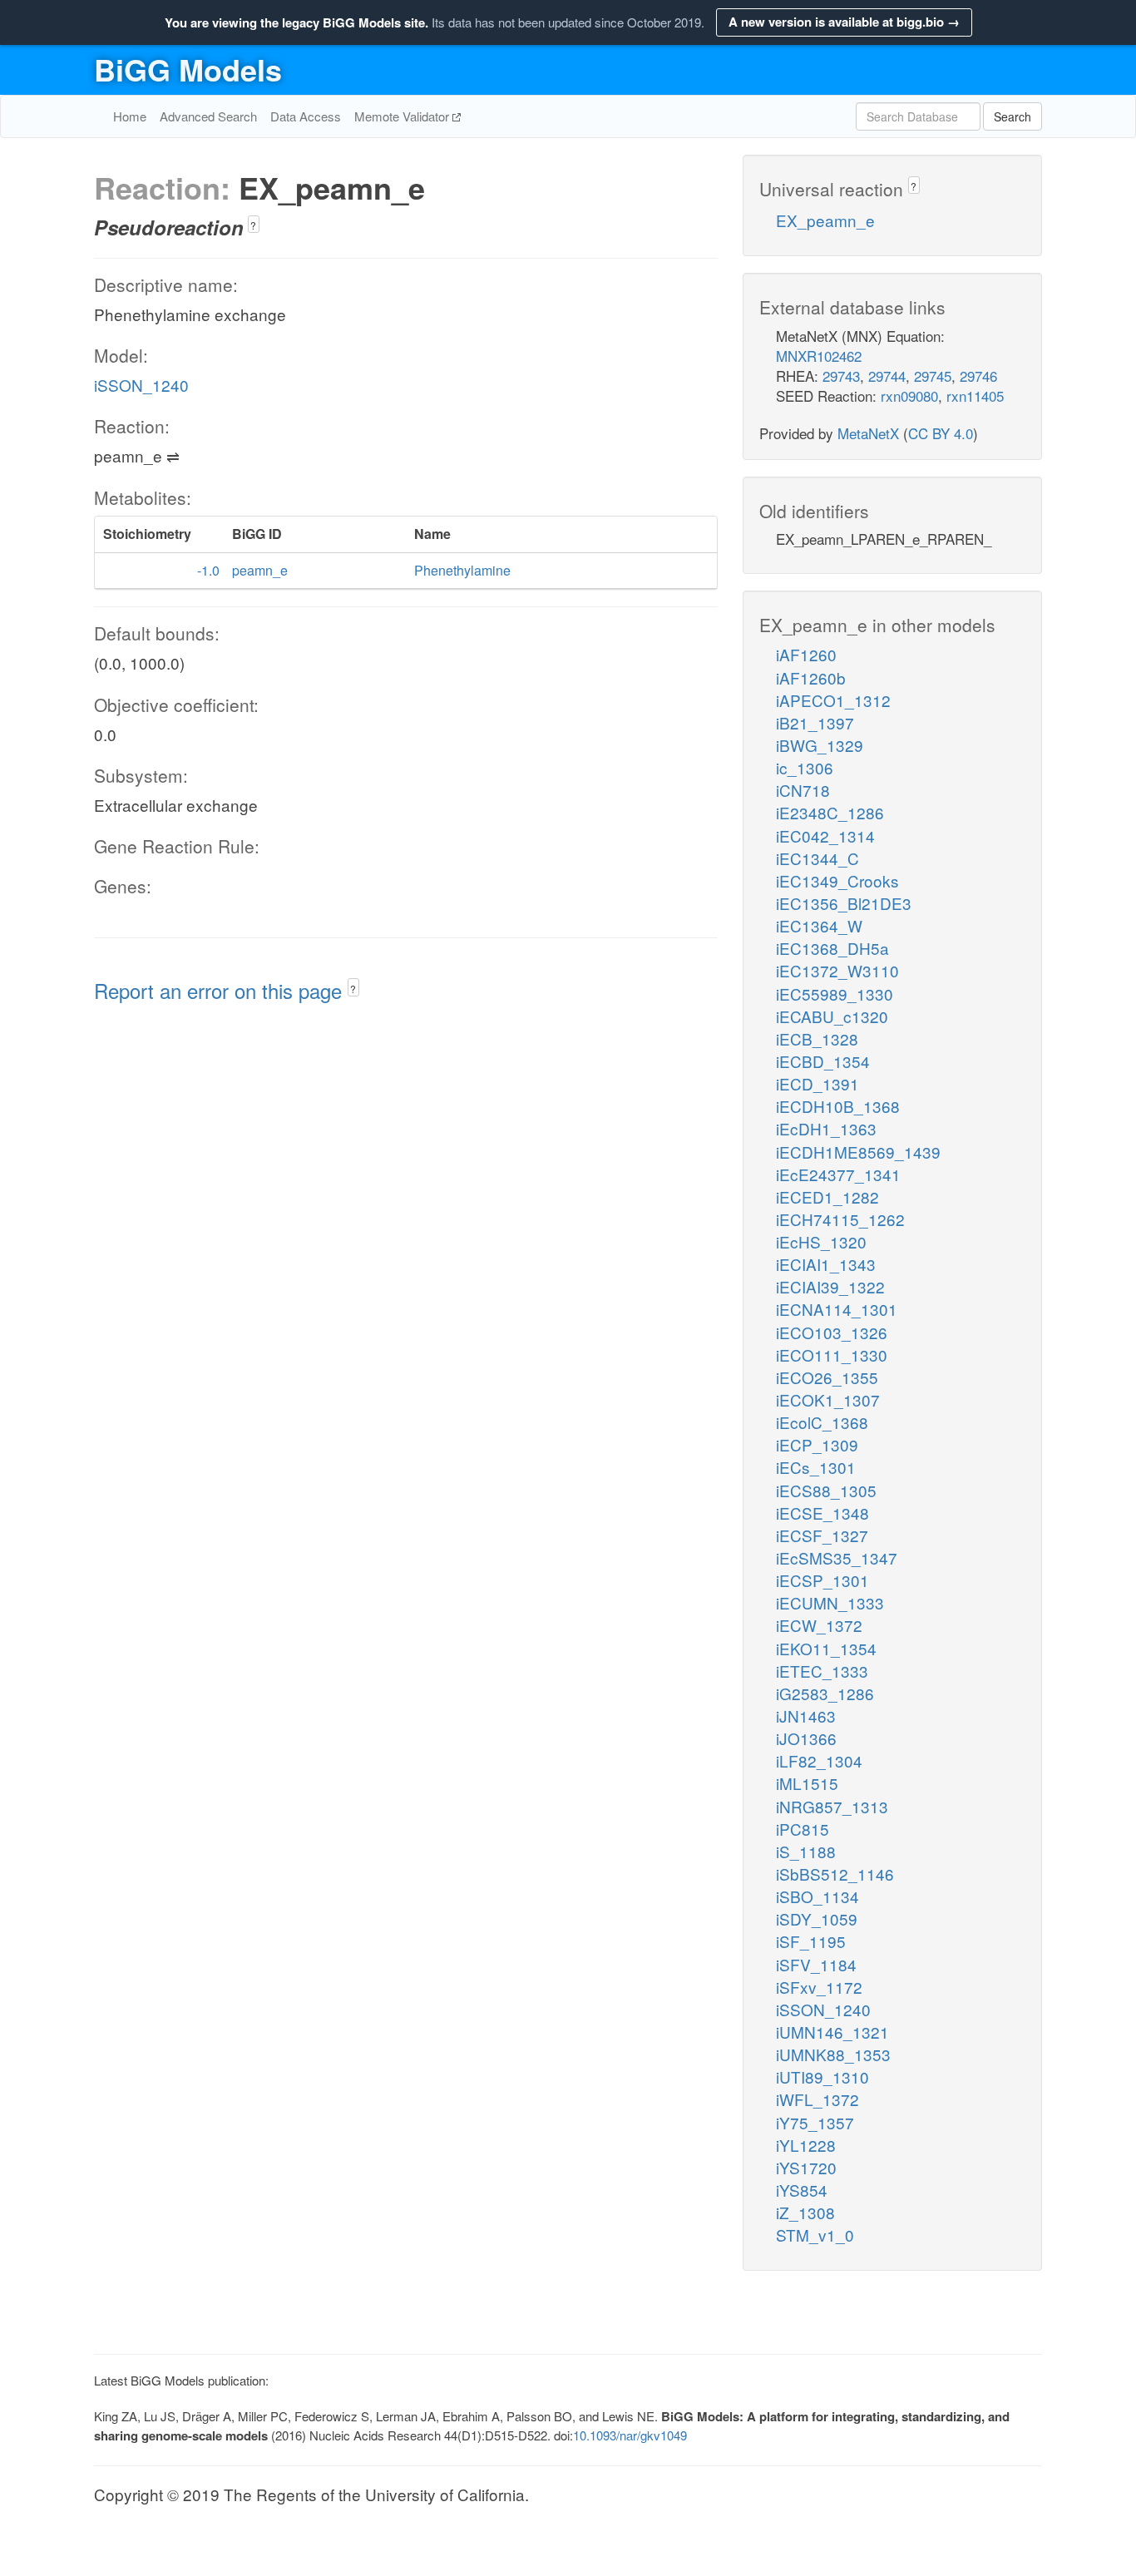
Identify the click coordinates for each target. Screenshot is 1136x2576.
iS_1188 (806, 1851)
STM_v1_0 (815, 2235)
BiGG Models (188, 69)
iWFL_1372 (817, 2099)
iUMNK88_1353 (833, 2054)
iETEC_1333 (822, 1671)
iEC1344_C (817, 858)
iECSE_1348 (822, 1513)
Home (130, 116)
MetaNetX (868, 433)
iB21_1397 (815, 722)
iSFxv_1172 (819, 1987)
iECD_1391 (817, 1083)
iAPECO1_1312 (833, 700)
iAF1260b (811, 677)
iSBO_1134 (817, 1896)
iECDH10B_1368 (838, 1106)
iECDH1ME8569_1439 (858, 1152)
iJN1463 (806, 1716)
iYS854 (802, 2190)
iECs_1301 (816, 1467)
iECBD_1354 (823, 1061)
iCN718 (803, 790)
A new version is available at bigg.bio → (844, 22)
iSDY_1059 (817, 1918)
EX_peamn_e (825, 220)
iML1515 (807, 1783)
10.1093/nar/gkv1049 (630, 2435)
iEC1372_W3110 (837, 970)
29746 (978, 376)
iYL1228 (806, 2145)
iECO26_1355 (827, 1377)
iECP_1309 (817, 1444)
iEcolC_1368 (822, 1422)
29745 (933, 376)
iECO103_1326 (832, 1332)
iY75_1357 (815, 2122)
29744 (887, 376)
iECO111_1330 (832, 1355)
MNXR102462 (819, 356)
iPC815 (803, 1829)
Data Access (306, 116)
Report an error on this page (221, 990)
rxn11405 (975, 396)
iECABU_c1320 (832, 1016)
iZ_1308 (805, 2212)
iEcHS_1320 (821, 1241)
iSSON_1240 (141, 385)
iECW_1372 (819, 1625)
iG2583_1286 (825, 1693)
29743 (841, 376)
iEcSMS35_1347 (837, 1557)
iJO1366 (806, 1738)
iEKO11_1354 (826, 1648)
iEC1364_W (819, 925)
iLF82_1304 (819, 1760)
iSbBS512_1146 (835, 1874)
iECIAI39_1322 (830, 1286)
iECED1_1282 (827, 1197)
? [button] (253, 225)
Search (1013, 116)
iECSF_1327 (822, 1535)
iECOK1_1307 (828, 1399)
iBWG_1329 (820, 745)
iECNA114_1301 (837, 1309)
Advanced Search (208, 116)
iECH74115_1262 (840, 1219)
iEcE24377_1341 (838, 1174)
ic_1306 (805, 767)
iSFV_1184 (816, 1964)
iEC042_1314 (825, 836)
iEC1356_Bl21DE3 (844, 903)
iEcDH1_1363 (826, 1128)
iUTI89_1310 (822, 2077)
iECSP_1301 (822, 1580)
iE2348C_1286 (830, 812)
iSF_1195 (811, 1941)
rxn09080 (909, 396)
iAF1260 (806, 654)
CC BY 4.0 (941, 433)
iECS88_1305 (826, 1490)
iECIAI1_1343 (826, 1264)
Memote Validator (403, 116)
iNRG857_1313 (832, 1806)
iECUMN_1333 (830, 1602)
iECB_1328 (817, 1038)
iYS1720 (806, 2167)
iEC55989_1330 (835, 994)
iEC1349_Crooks (837, 880)
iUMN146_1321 (832, 2032)
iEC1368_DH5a (832, 948)
